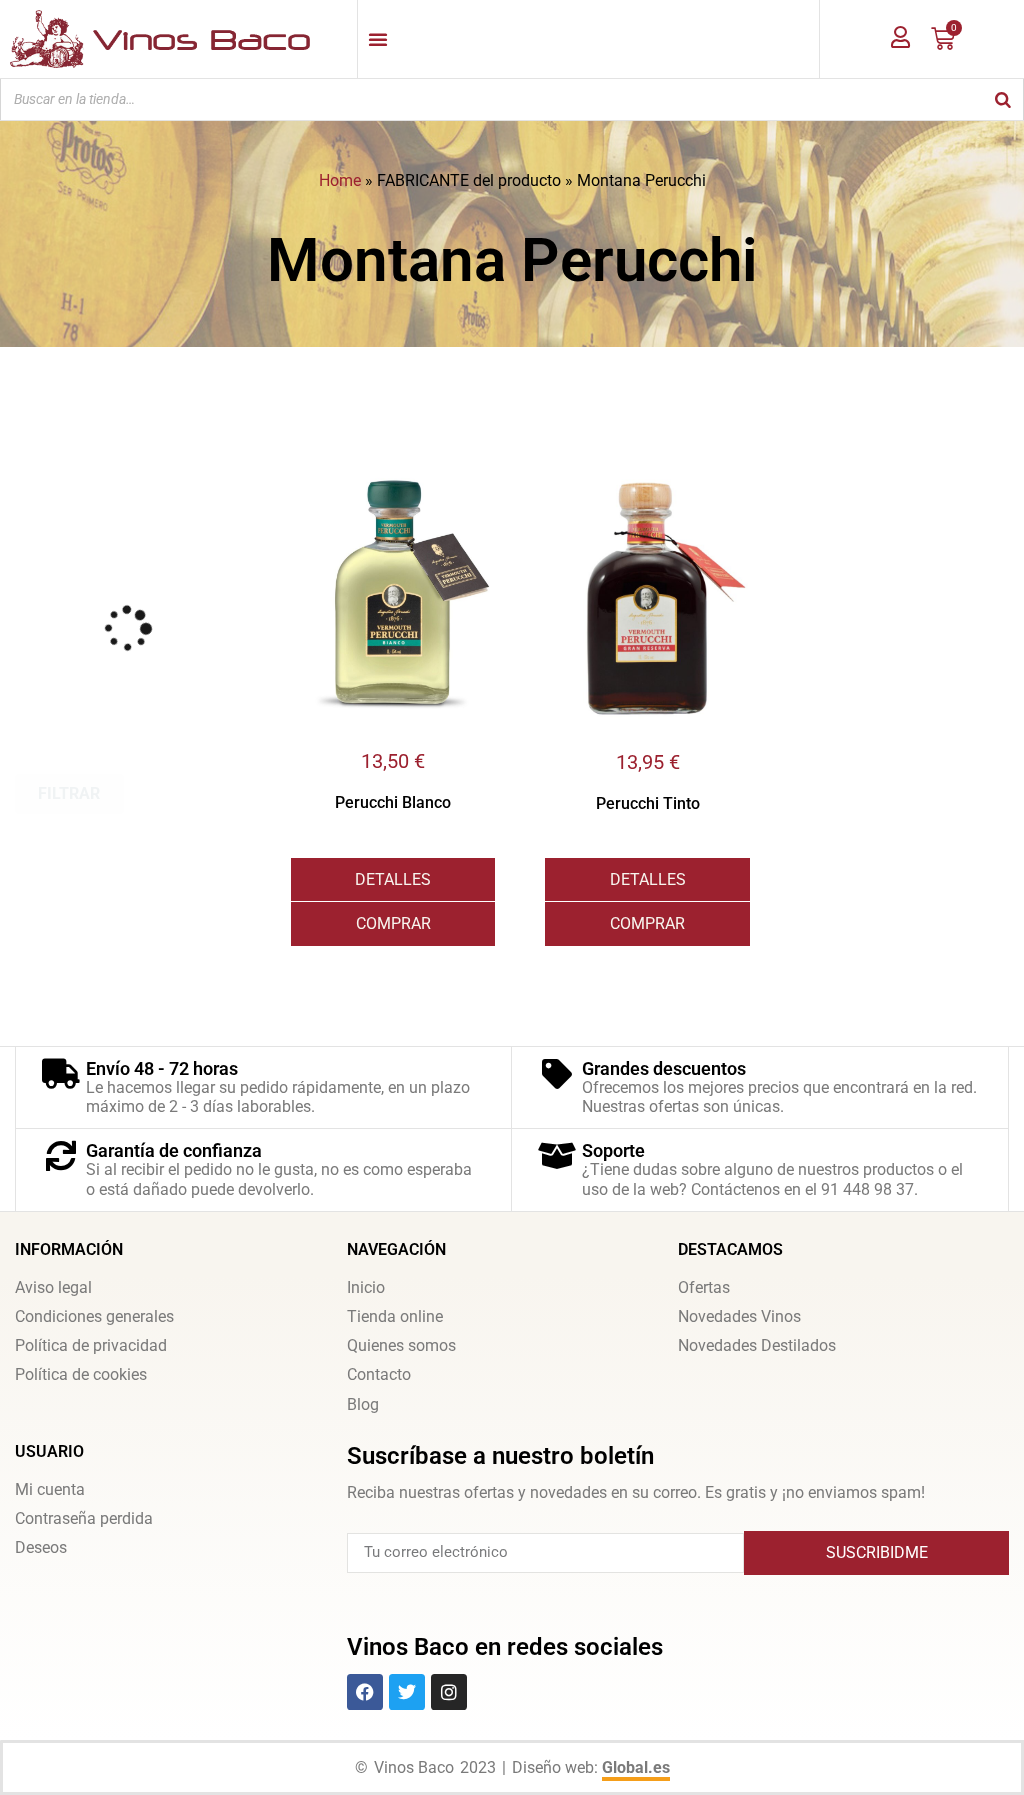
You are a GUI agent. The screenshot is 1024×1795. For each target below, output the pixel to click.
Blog (363, 1404)
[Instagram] (449, 1692)
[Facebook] (365, 1692)
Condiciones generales (94, 1316)
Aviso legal (53, 1287)
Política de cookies (81, 1374)
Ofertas (704, 1287)
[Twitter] (407, 1692)
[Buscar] (1003, 99)
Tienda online (395, 1316)
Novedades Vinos (739, 1316)
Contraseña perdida (84, 1518)
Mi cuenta (50, 1489)
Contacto (379, 1374)
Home (340, 180)
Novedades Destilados (757, 1345)
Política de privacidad (91, 1345)
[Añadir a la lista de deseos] (480, 462)
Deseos (41, 1547)
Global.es (636, 1767)
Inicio (366, 1287)
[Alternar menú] (378, 39)
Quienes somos (401, 1345)
